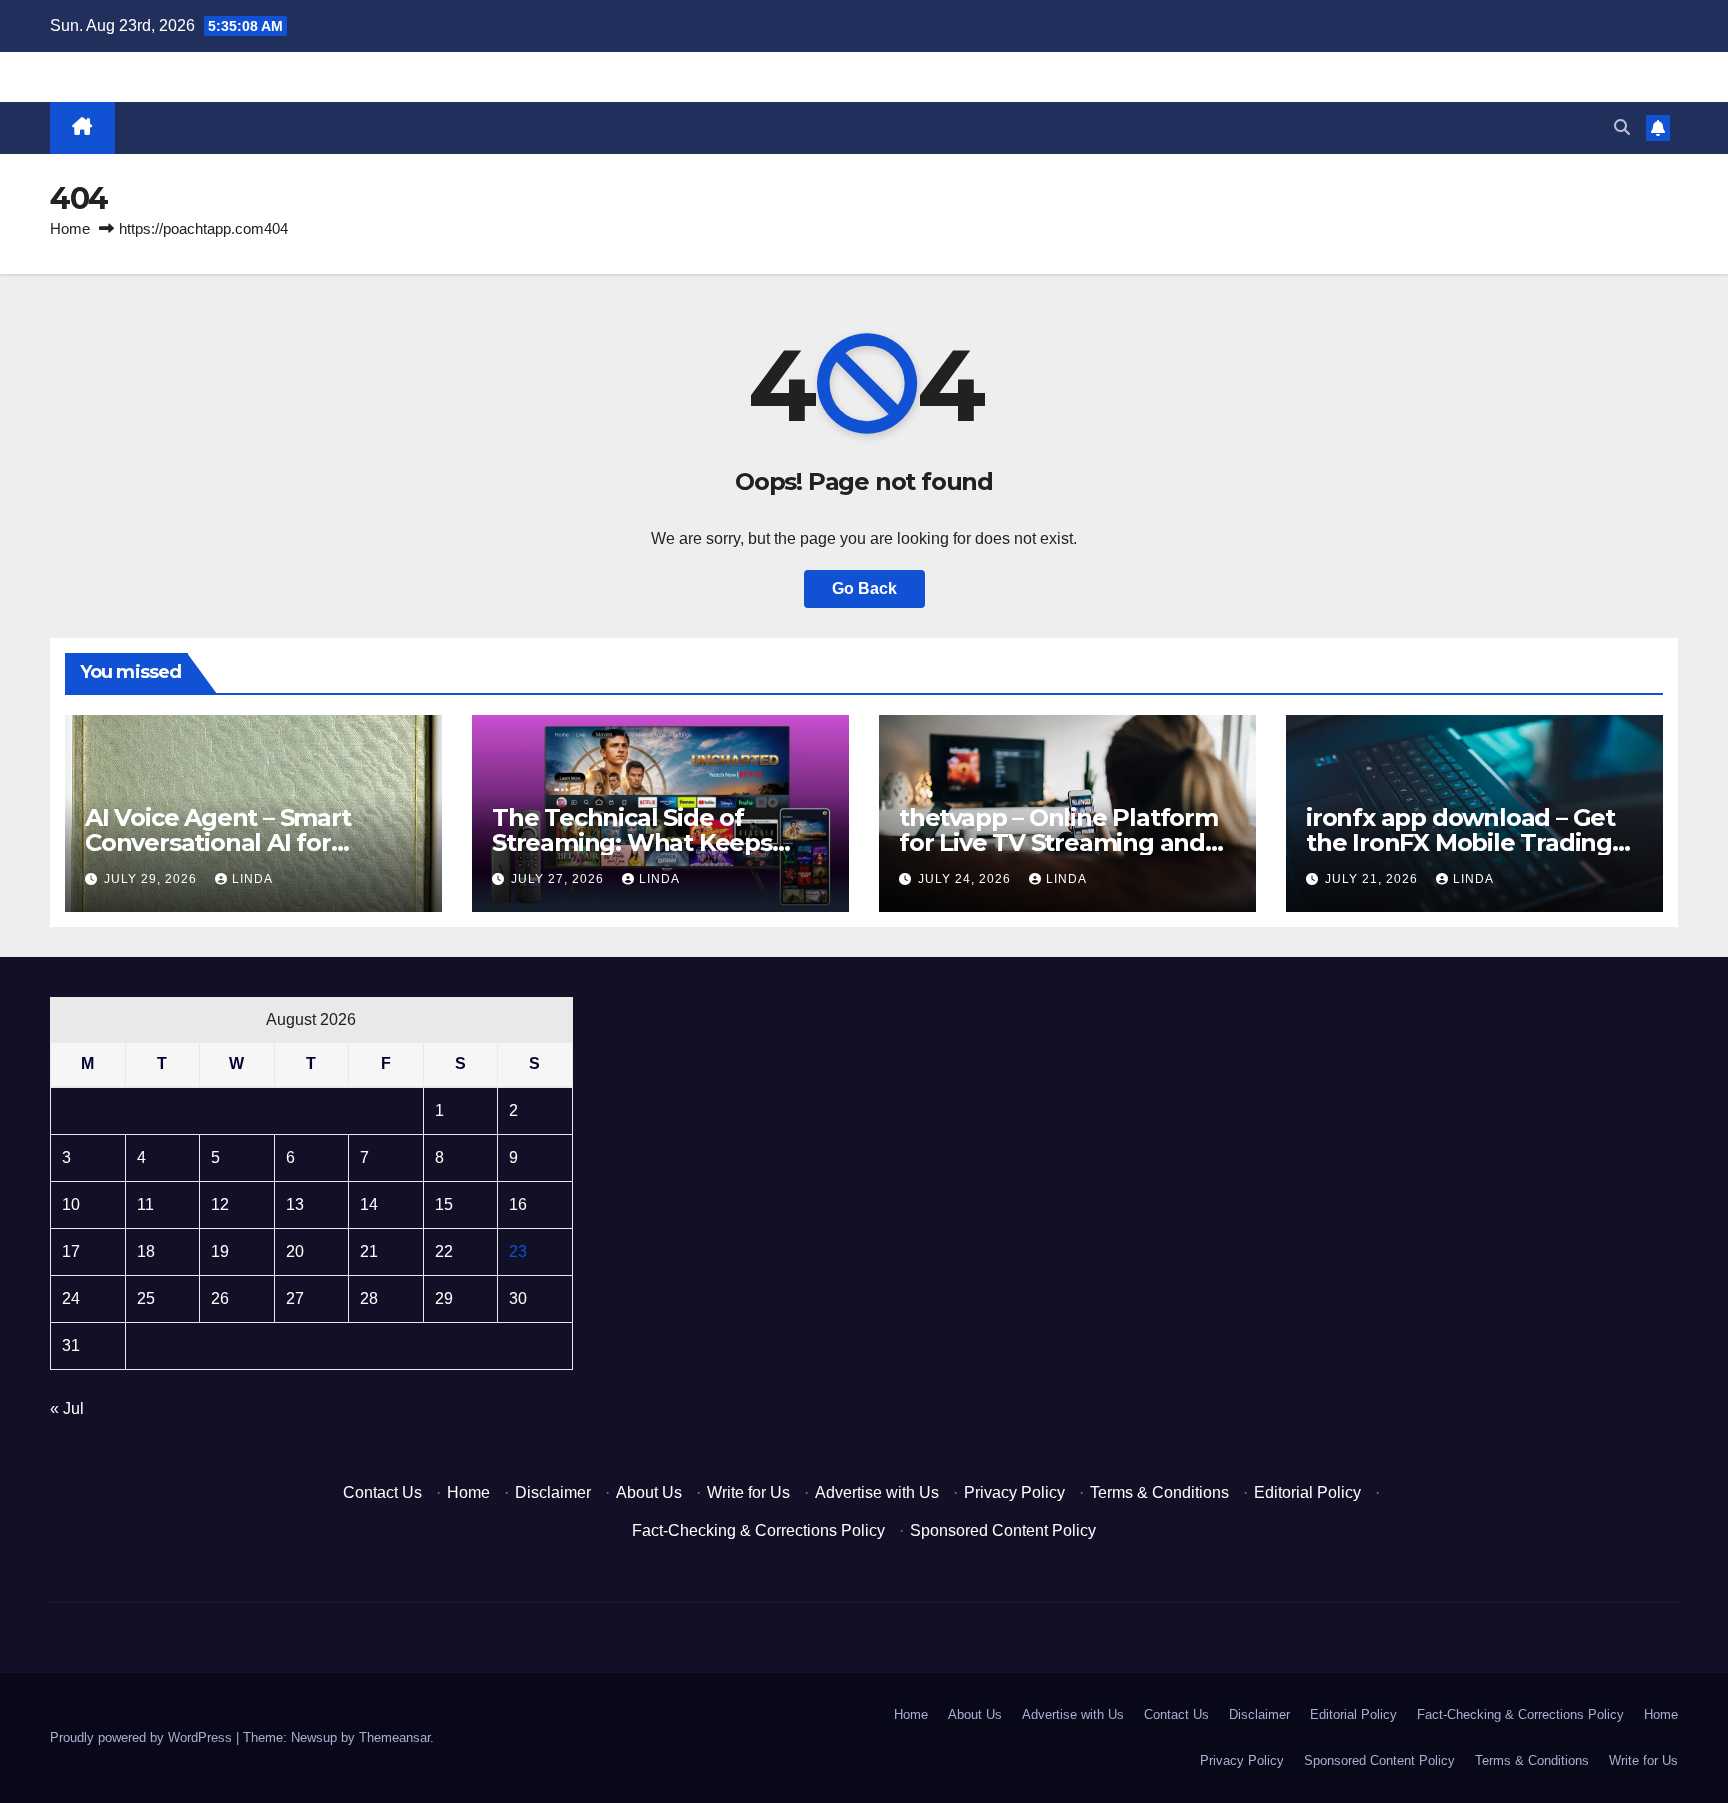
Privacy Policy (1014, 1492)
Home (70, 228)
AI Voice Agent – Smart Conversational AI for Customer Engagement (223, 842)
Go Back (864, 588)
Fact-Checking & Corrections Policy (758, 1530)
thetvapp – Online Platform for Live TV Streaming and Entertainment (1058, 842)
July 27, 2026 (559, 879)
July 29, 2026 (152, 879)
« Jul (67, 1408)
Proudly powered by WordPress (143, 1737)
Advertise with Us (877, 1492)
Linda (252, 879)
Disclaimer (553, 1492)
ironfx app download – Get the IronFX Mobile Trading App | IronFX (1460, 842)
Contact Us (382, 1492)
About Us (649, 1492)
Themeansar (394, 1737)
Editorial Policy (1307, 1492)
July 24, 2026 (966, 879)
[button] (1622, 127)
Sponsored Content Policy (1003, 1530)
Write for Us (748, 1492)
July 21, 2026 (1373, 879)
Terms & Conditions (1159, 1492)
